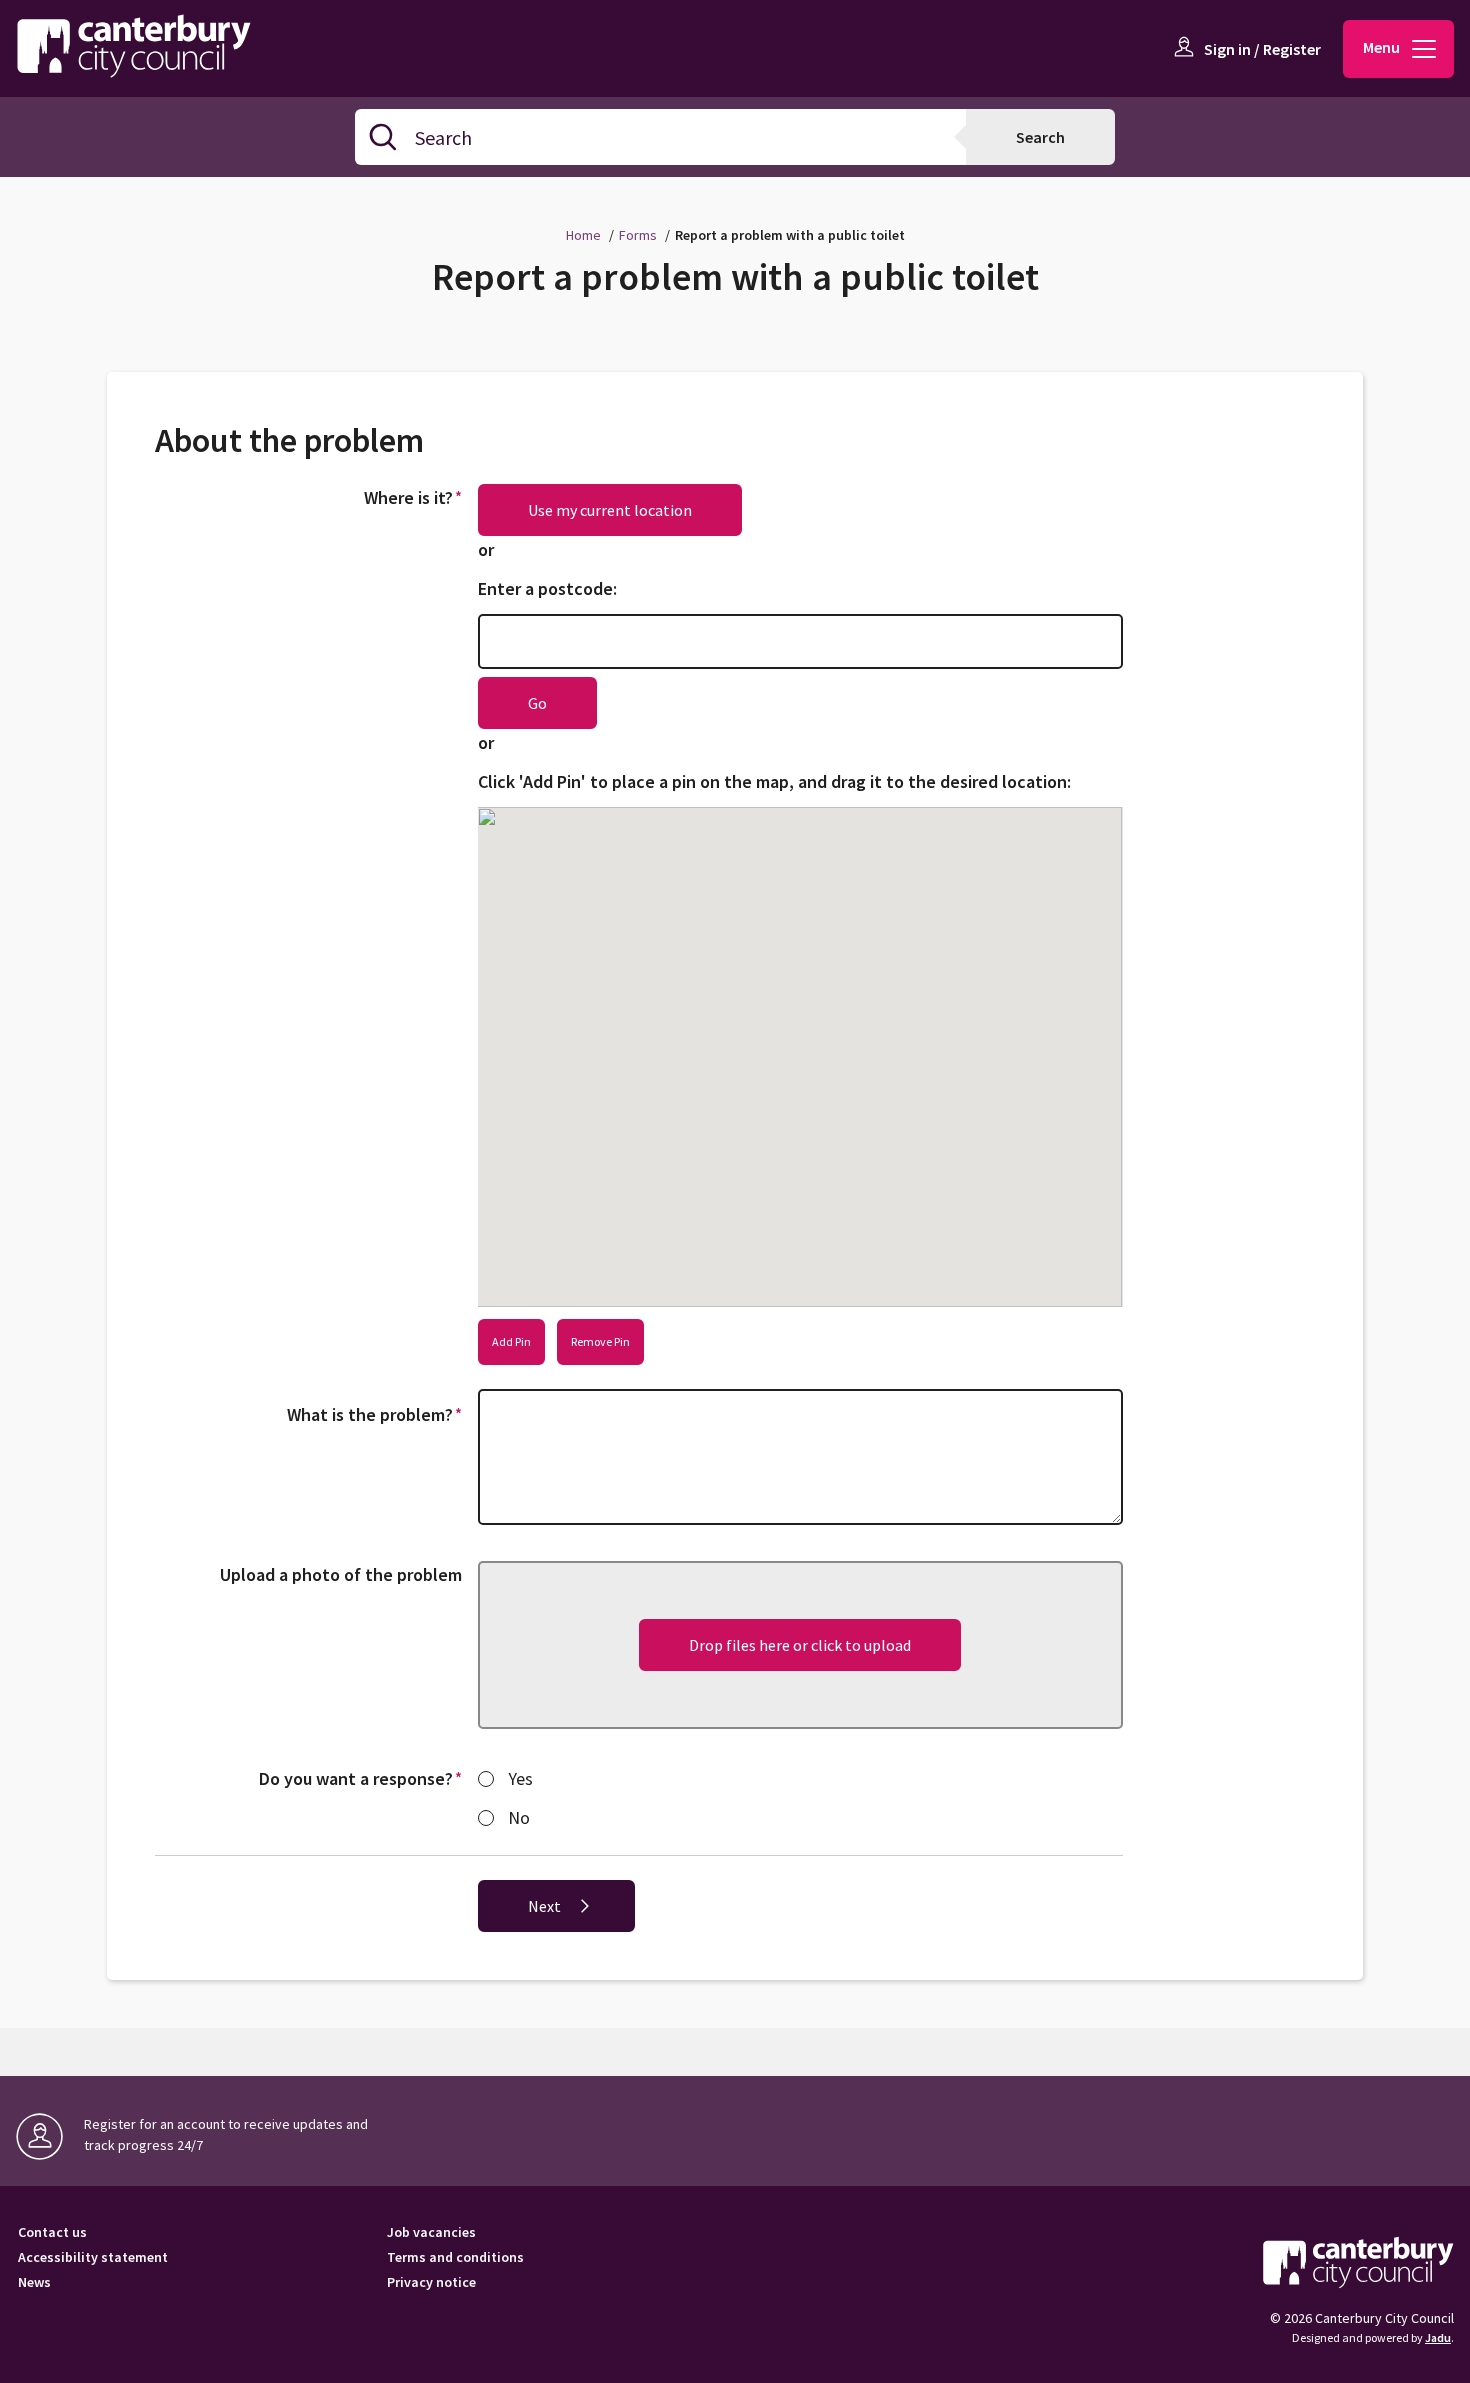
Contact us (52, 2232)
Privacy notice (431, 2282)
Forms (638, 235)
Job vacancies (431, 2232)
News (34, 2282)
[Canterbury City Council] (1358, 2262)
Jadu (1438, 2337)
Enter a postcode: (547, 588)
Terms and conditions (455, 2257)
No (519, 1817)
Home (583, 235)
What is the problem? (377, 1414)
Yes (520, 1778)
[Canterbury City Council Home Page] (144, 45)
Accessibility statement (93, 2257)
